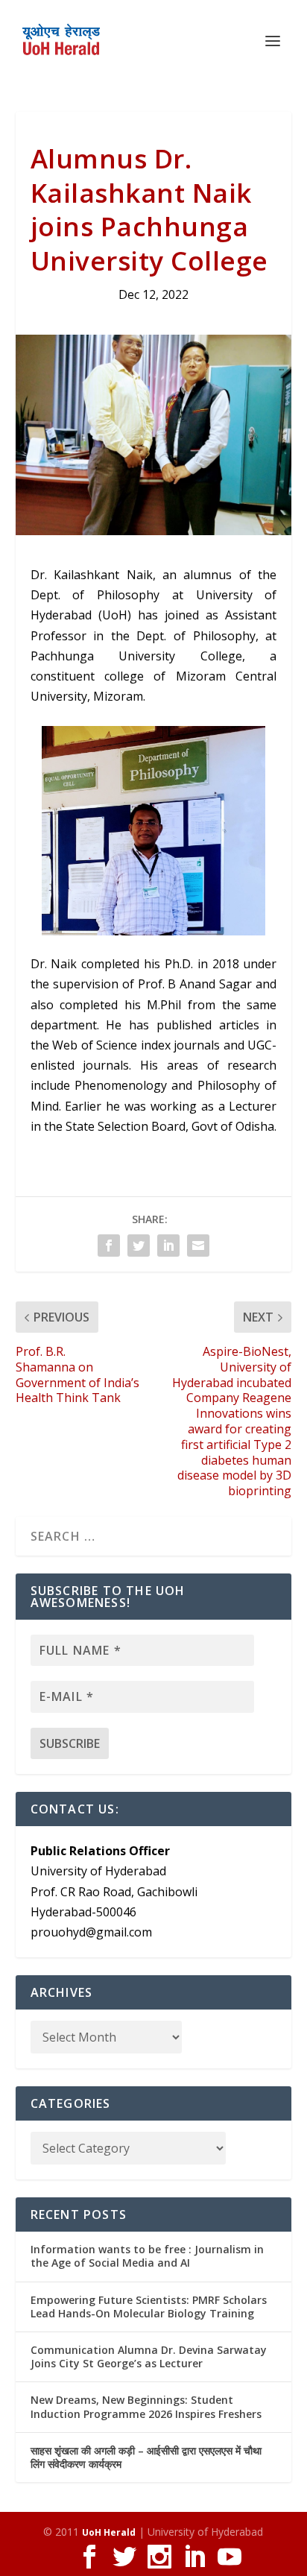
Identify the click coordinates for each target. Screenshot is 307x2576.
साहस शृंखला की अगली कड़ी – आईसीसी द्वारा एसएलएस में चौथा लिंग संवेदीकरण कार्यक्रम (146, 2457)
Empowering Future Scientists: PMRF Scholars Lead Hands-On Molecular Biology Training (149, 2307)
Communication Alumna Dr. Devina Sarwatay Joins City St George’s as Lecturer (149, 2356)
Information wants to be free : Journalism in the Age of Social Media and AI (147, 2256)
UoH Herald (109, 2532)
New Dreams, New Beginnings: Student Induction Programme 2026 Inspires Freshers (146, 2406)
